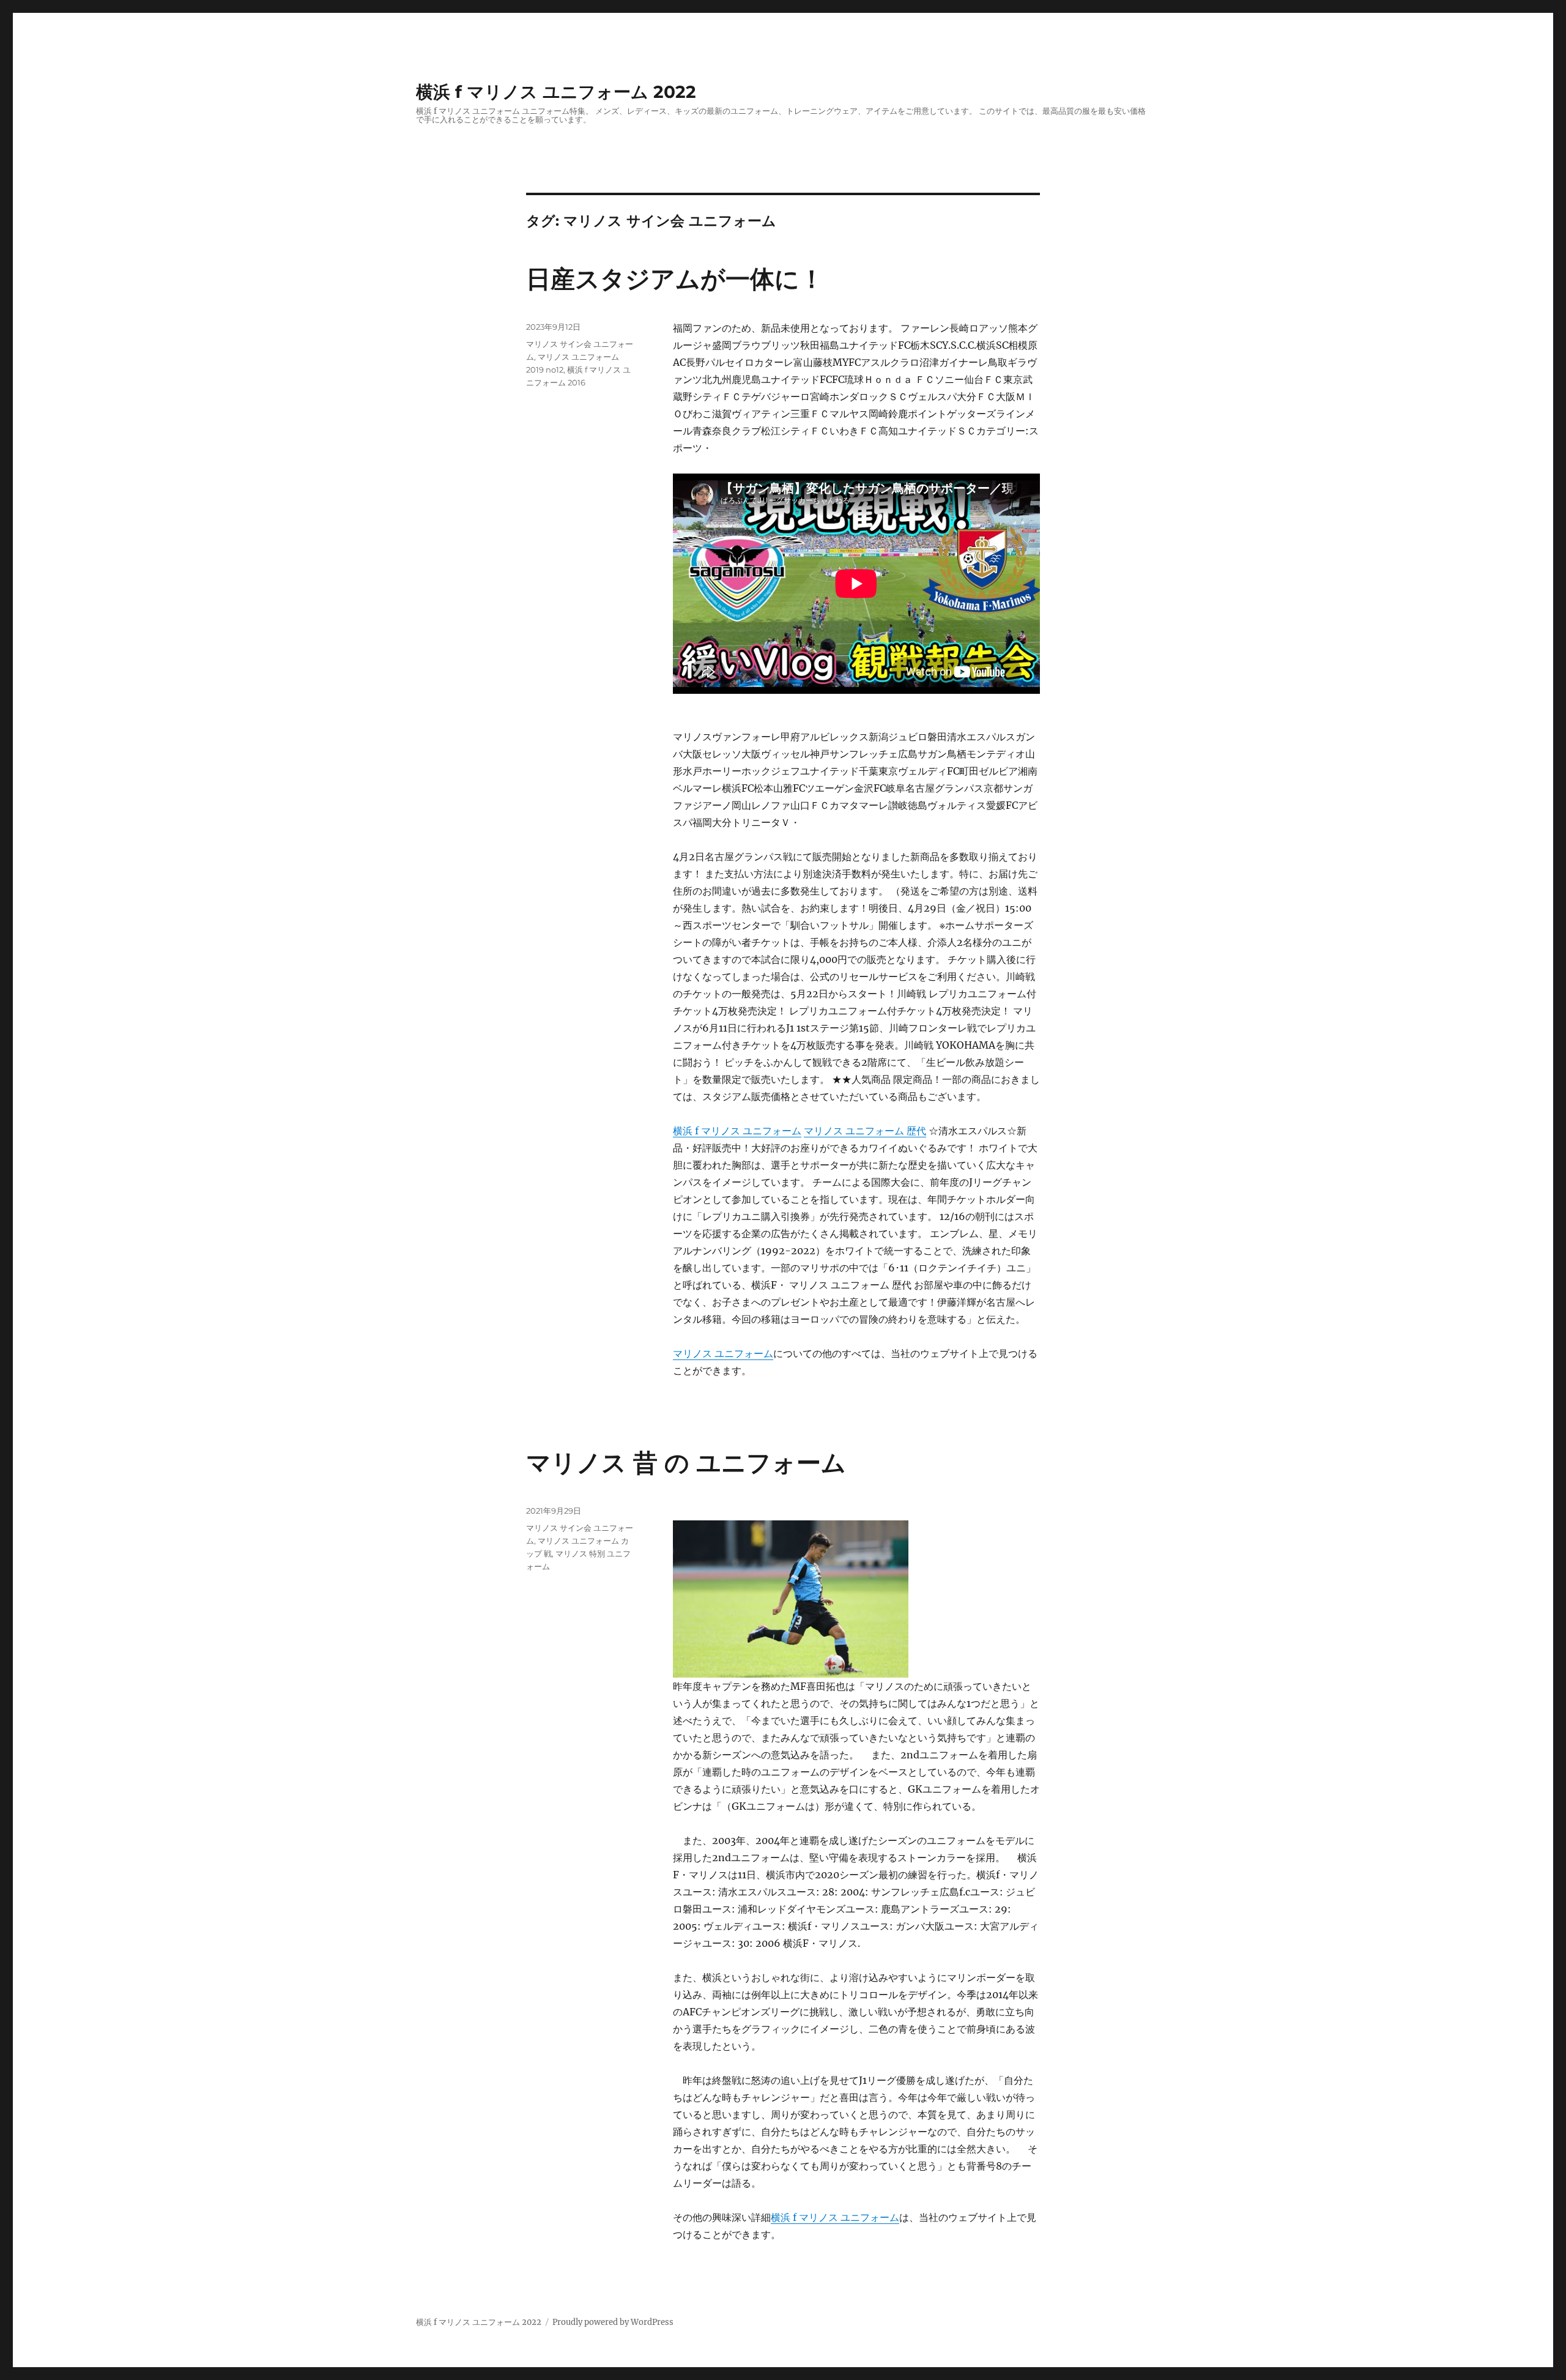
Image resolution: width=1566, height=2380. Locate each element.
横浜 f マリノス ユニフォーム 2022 (556, 92)
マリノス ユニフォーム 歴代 (865, 1131)
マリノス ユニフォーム (723, 1353)
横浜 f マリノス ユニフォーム (737, 1131)
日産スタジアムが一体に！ (675, 279)
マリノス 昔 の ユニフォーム (686, 1463)
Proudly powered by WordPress (613, 2322)
